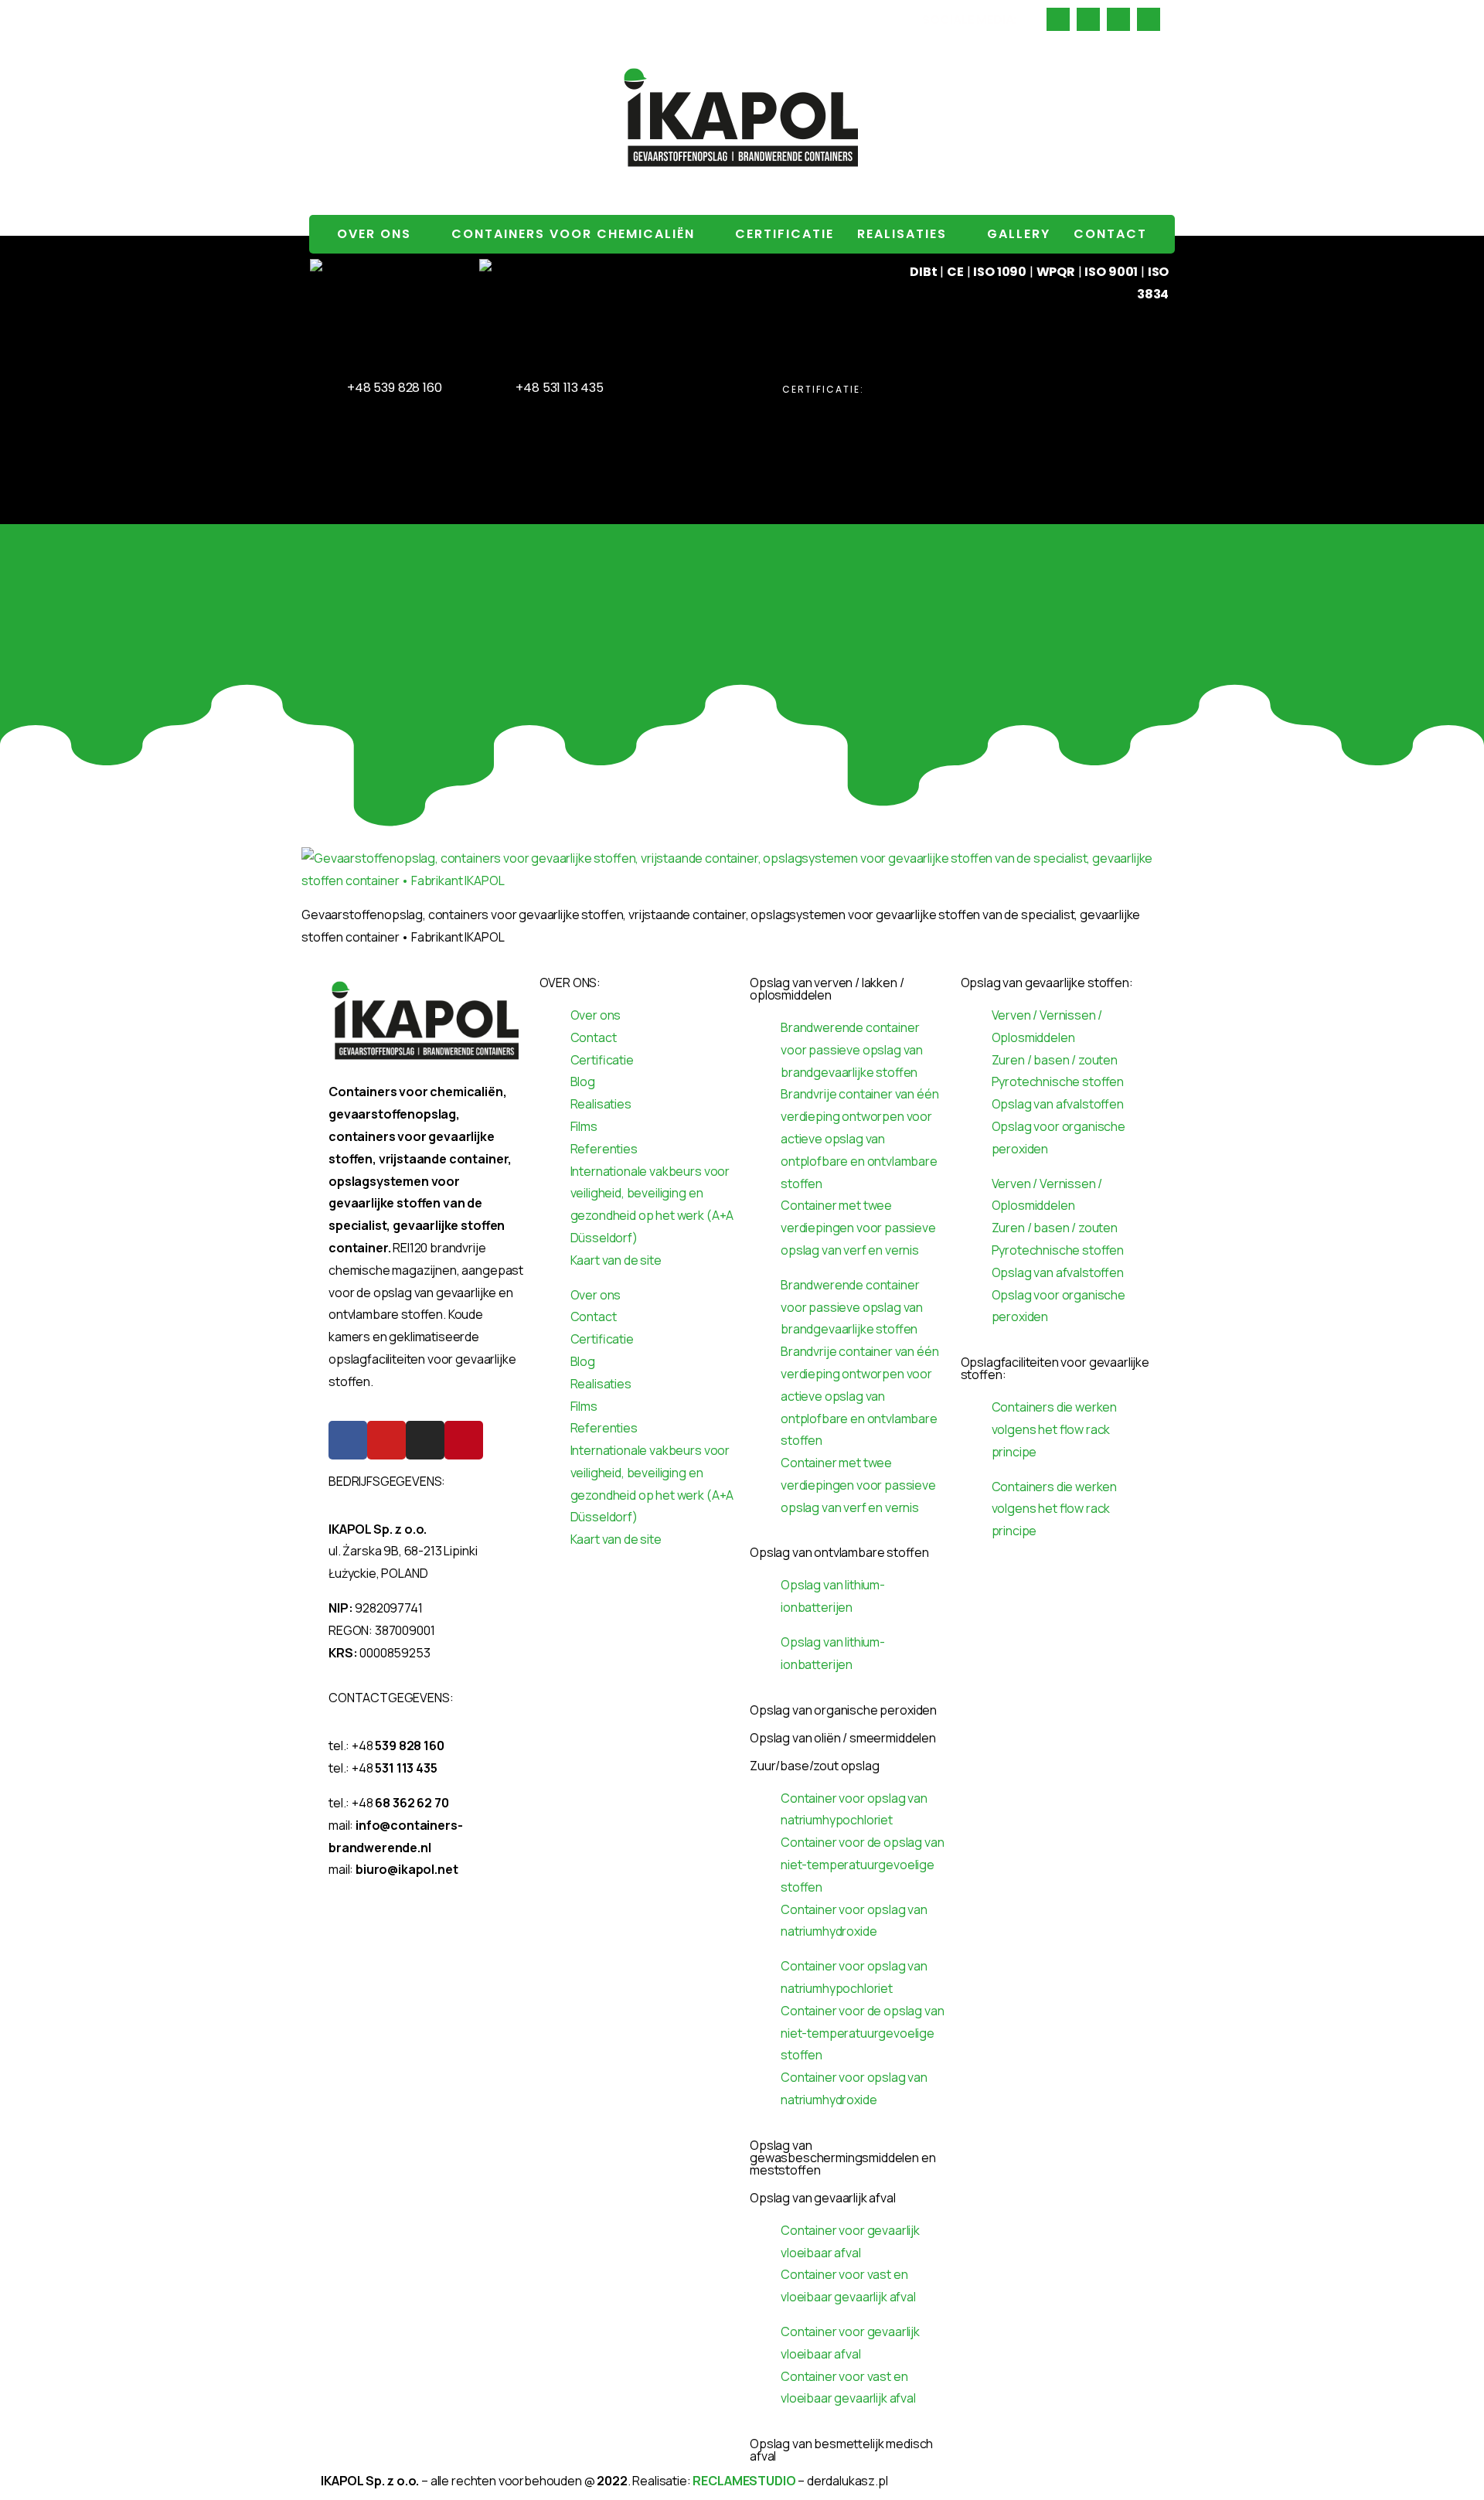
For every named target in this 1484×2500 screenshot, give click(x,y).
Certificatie (785, 234)
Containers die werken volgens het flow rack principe (1055, 1429)
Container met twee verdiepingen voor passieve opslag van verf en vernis (858, 1228)
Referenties (604, 1149)
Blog (583, 1081)
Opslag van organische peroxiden (843, 1710)
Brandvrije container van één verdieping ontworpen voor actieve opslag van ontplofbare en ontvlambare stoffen (860, 1138)
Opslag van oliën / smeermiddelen (843, 1738)
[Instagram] (425, 1440)
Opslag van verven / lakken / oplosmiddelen (827, 989)
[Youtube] (386, 1440)
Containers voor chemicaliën (573, 234)
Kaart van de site (616, 1260)
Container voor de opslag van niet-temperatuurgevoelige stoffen (863, 1865)
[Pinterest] (464, 1440)
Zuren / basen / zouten (1055, 1060)
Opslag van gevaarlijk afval (823, 2198)
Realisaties (902, 234)
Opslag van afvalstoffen (1058, 1104)
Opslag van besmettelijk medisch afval (841, 2450)
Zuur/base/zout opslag (815, 1766)
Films (584, 1126)
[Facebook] (348, 1440)
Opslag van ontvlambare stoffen (839, 1552)
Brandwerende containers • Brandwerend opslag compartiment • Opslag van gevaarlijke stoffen (537, 19)
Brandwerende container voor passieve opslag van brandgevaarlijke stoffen (852, 1050)
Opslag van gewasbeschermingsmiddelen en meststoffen (843, 2158)
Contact (1110, 234)
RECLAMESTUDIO (744, 2481)
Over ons (374, 234)
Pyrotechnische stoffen (1058, 1081)
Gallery (1019, 234)
